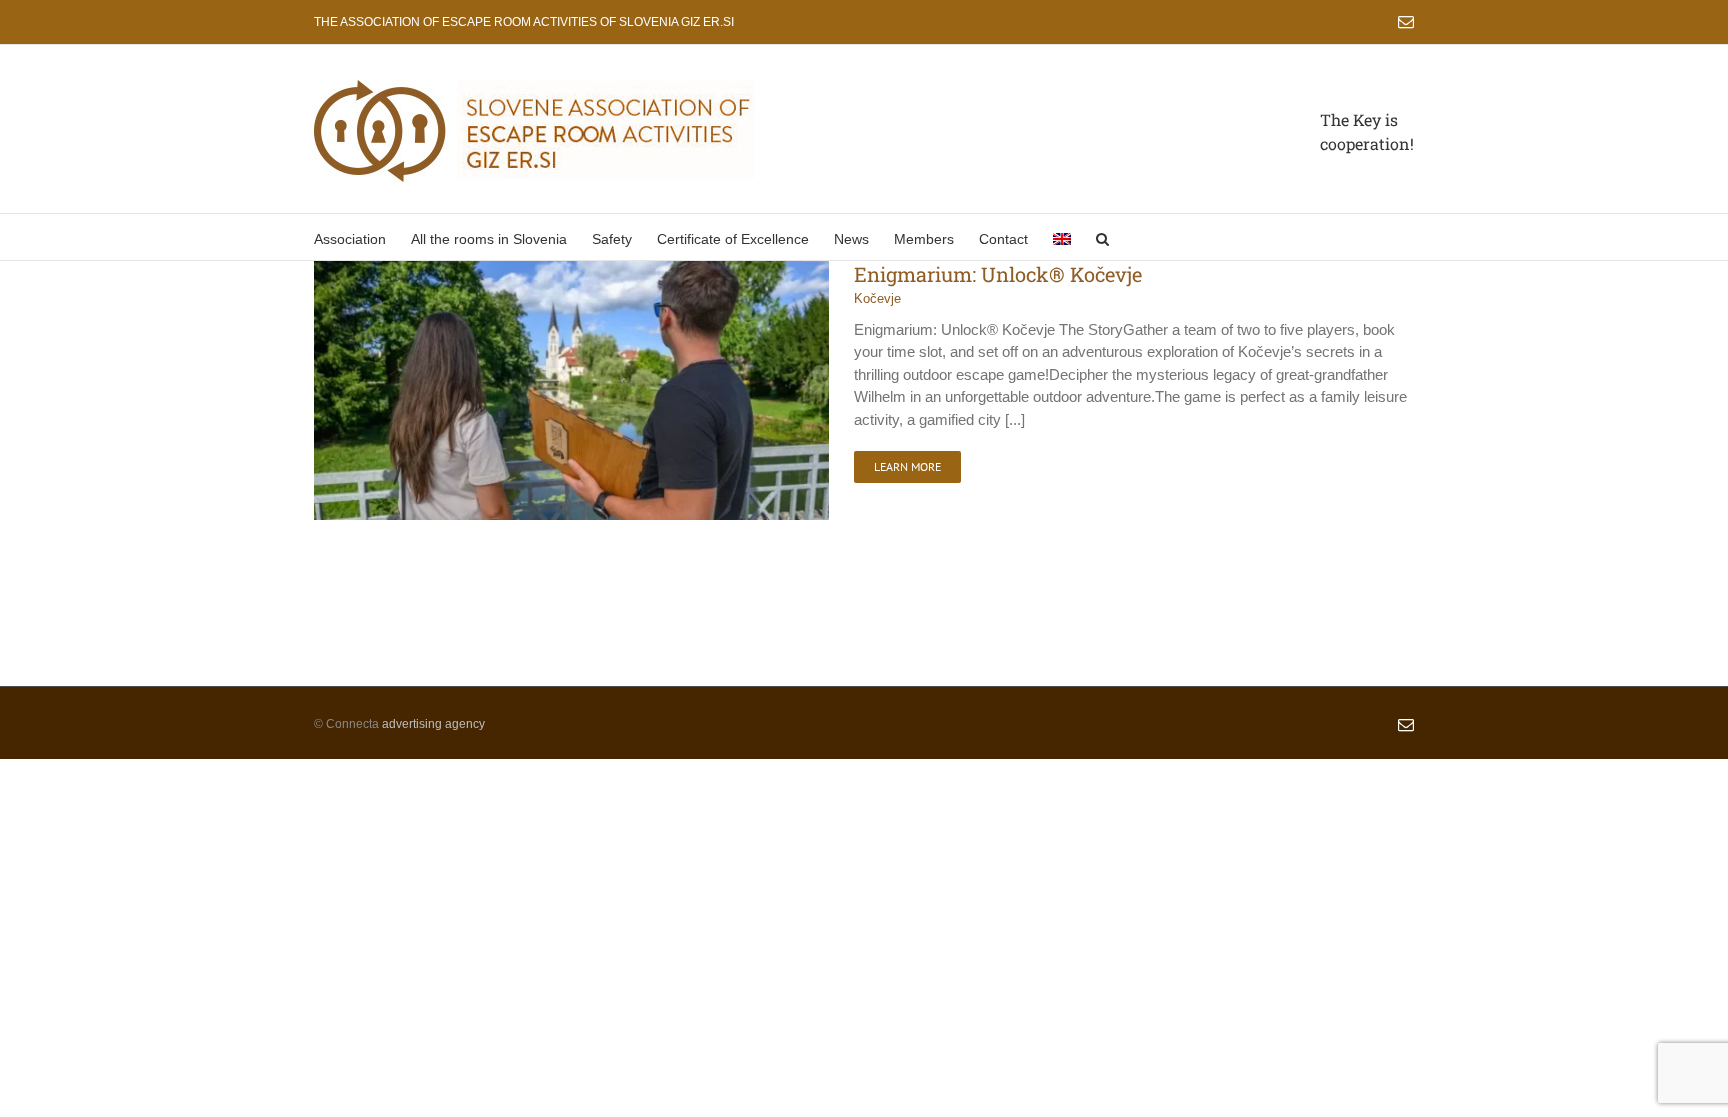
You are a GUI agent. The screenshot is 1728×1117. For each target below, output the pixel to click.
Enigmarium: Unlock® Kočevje (998, 274)
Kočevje (877, 298)
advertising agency (433, 724)
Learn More (907, 466)
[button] (1102, 237)
